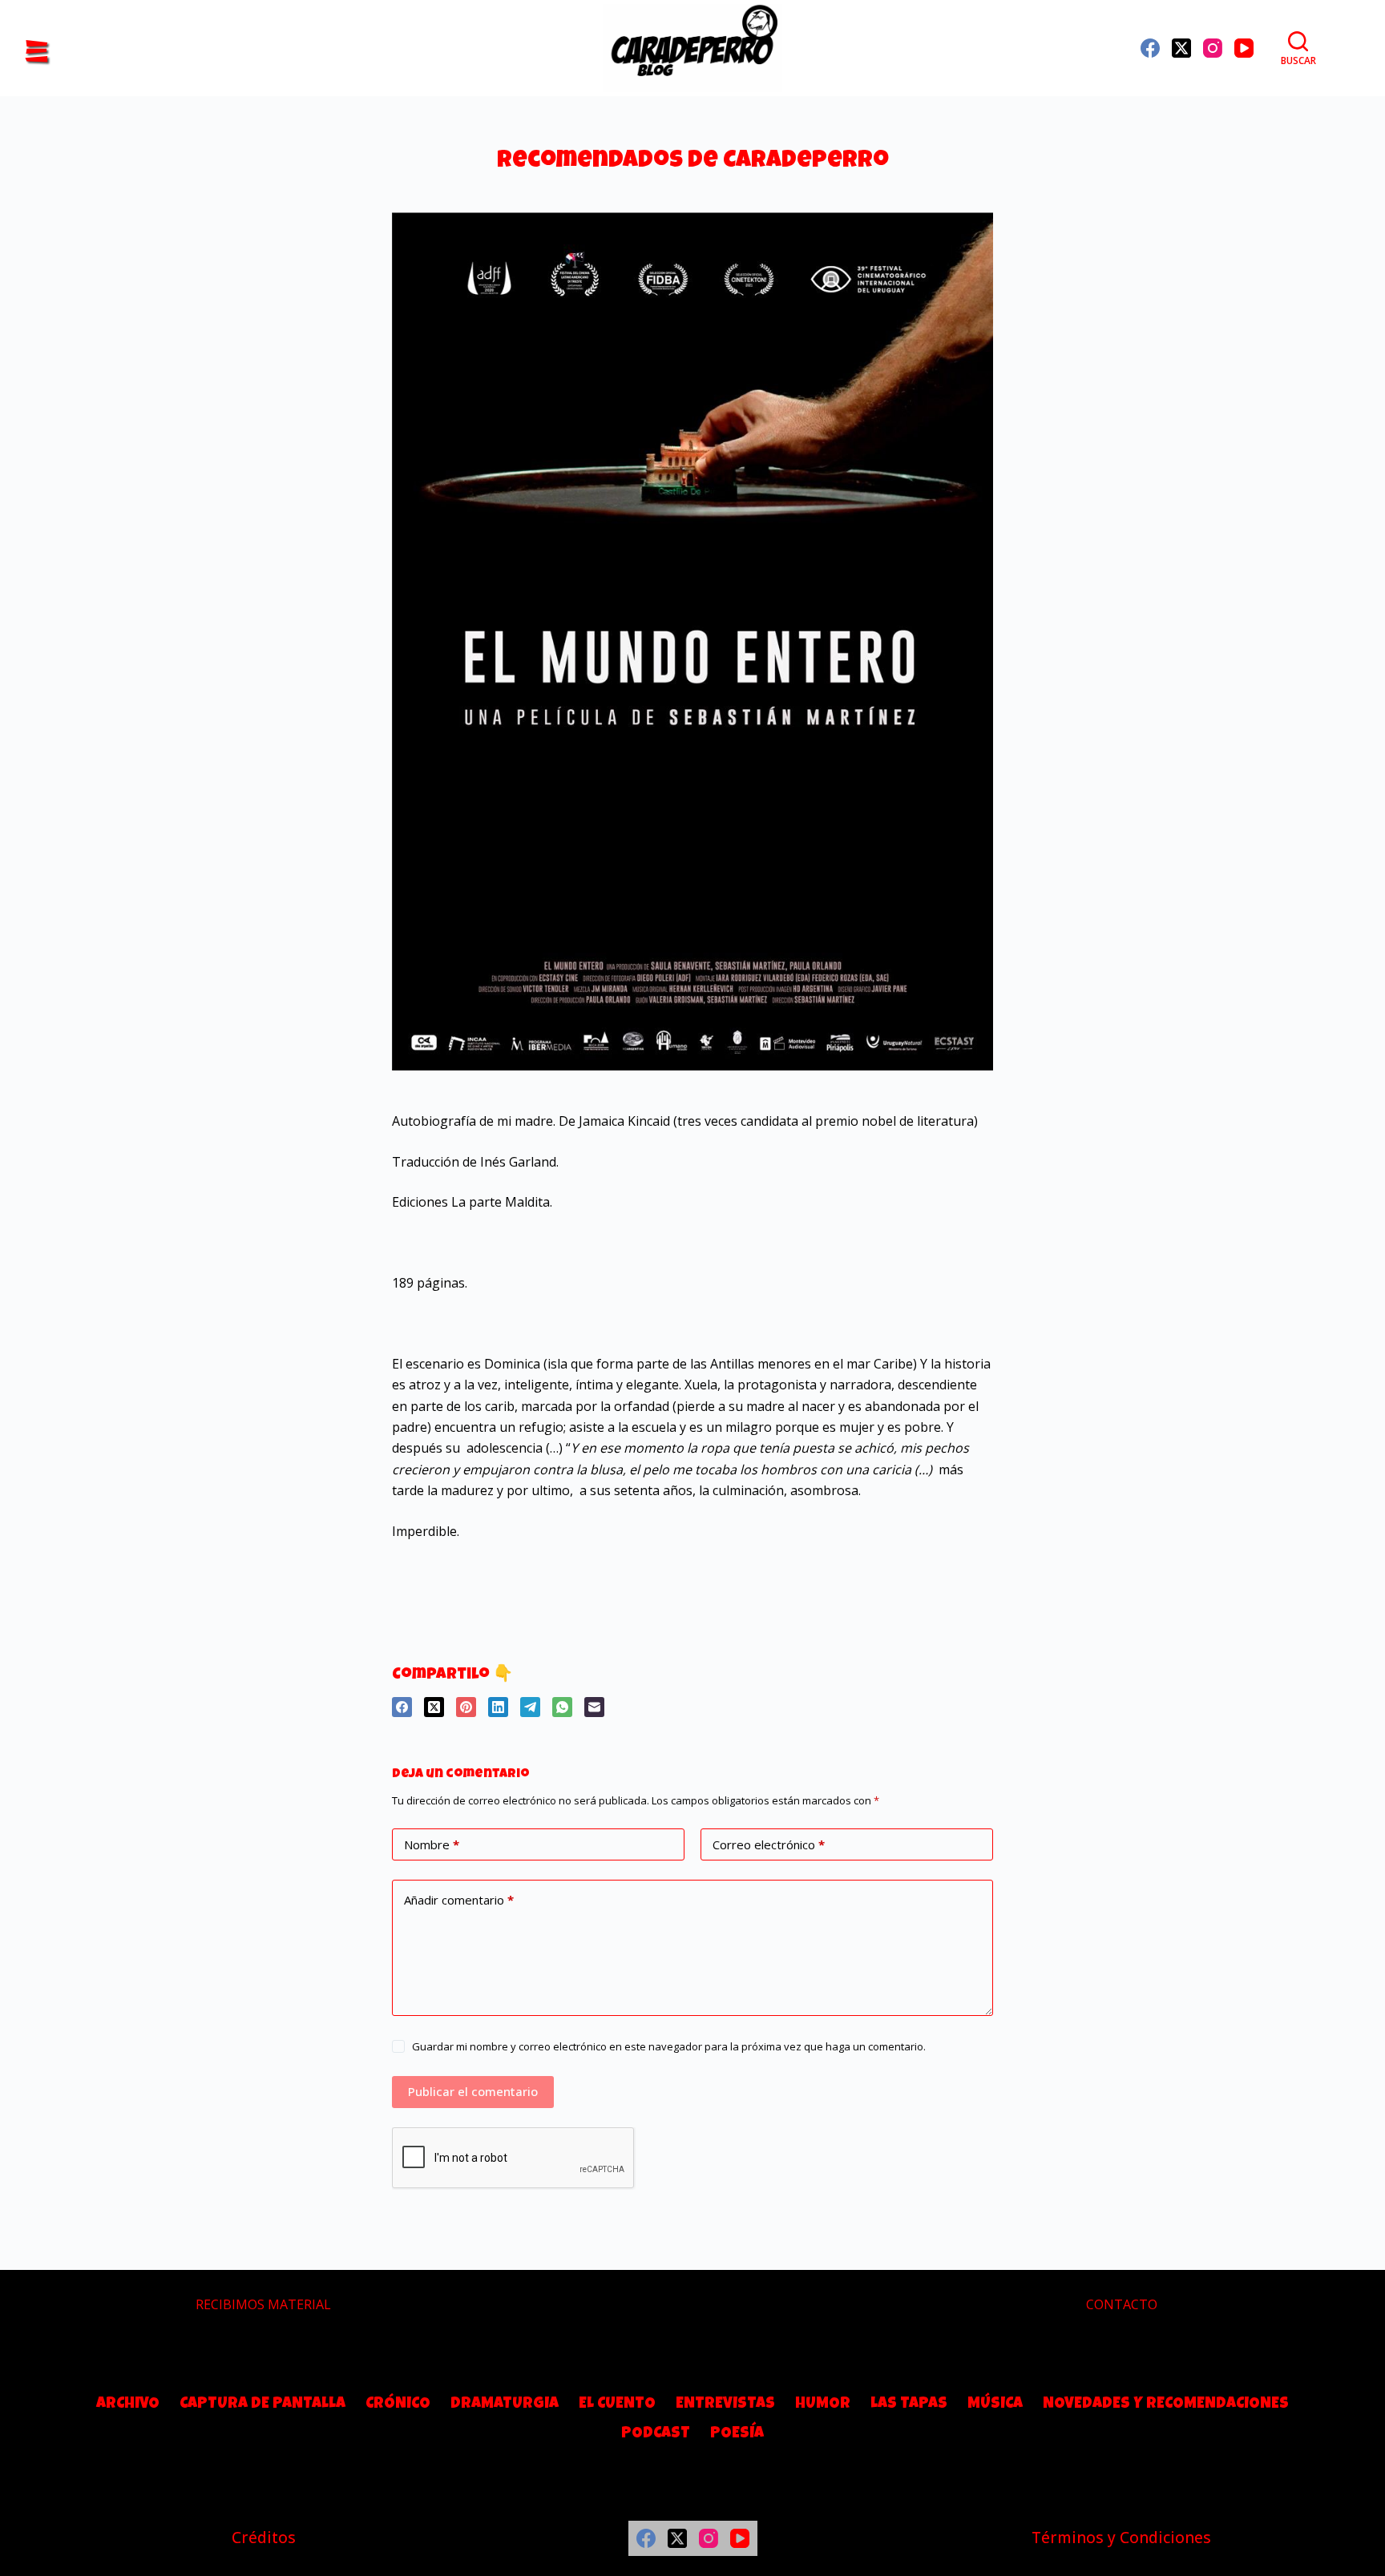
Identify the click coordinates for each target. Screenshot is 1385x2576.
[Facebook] (1150, 48)
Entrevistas (725, 2405)
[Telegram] (530, 1707)
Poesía (737, 2434)
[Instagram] (1213, 48)
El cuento (617, 2405)
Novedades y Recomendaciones (1166, 2405)
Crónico (398, 2405)
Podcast (656, 2434)
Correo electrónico (769, 1844)
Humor (823, 2405)
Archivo (128, 2405)
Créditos (264, 2537)
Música (995, 2405)
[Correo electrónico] (594, 1707)
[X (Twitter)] (1181, 48)
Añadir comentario (459, 1900)
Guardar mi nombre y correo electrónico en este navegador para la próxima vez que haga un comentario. (669, 2046)
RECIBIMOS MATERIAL (263, 2304)
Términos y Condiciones (1121, 2537)
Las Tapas (909, 2405)
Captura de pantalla (262, 2405)
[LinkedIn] (498, 1707)
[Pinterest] (466, 1707)
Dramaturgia (505, 2405)
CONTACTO (1122, 2304)
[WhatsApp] (562, 1707)
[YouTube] (1244, 48)
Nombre (432, 1844)
